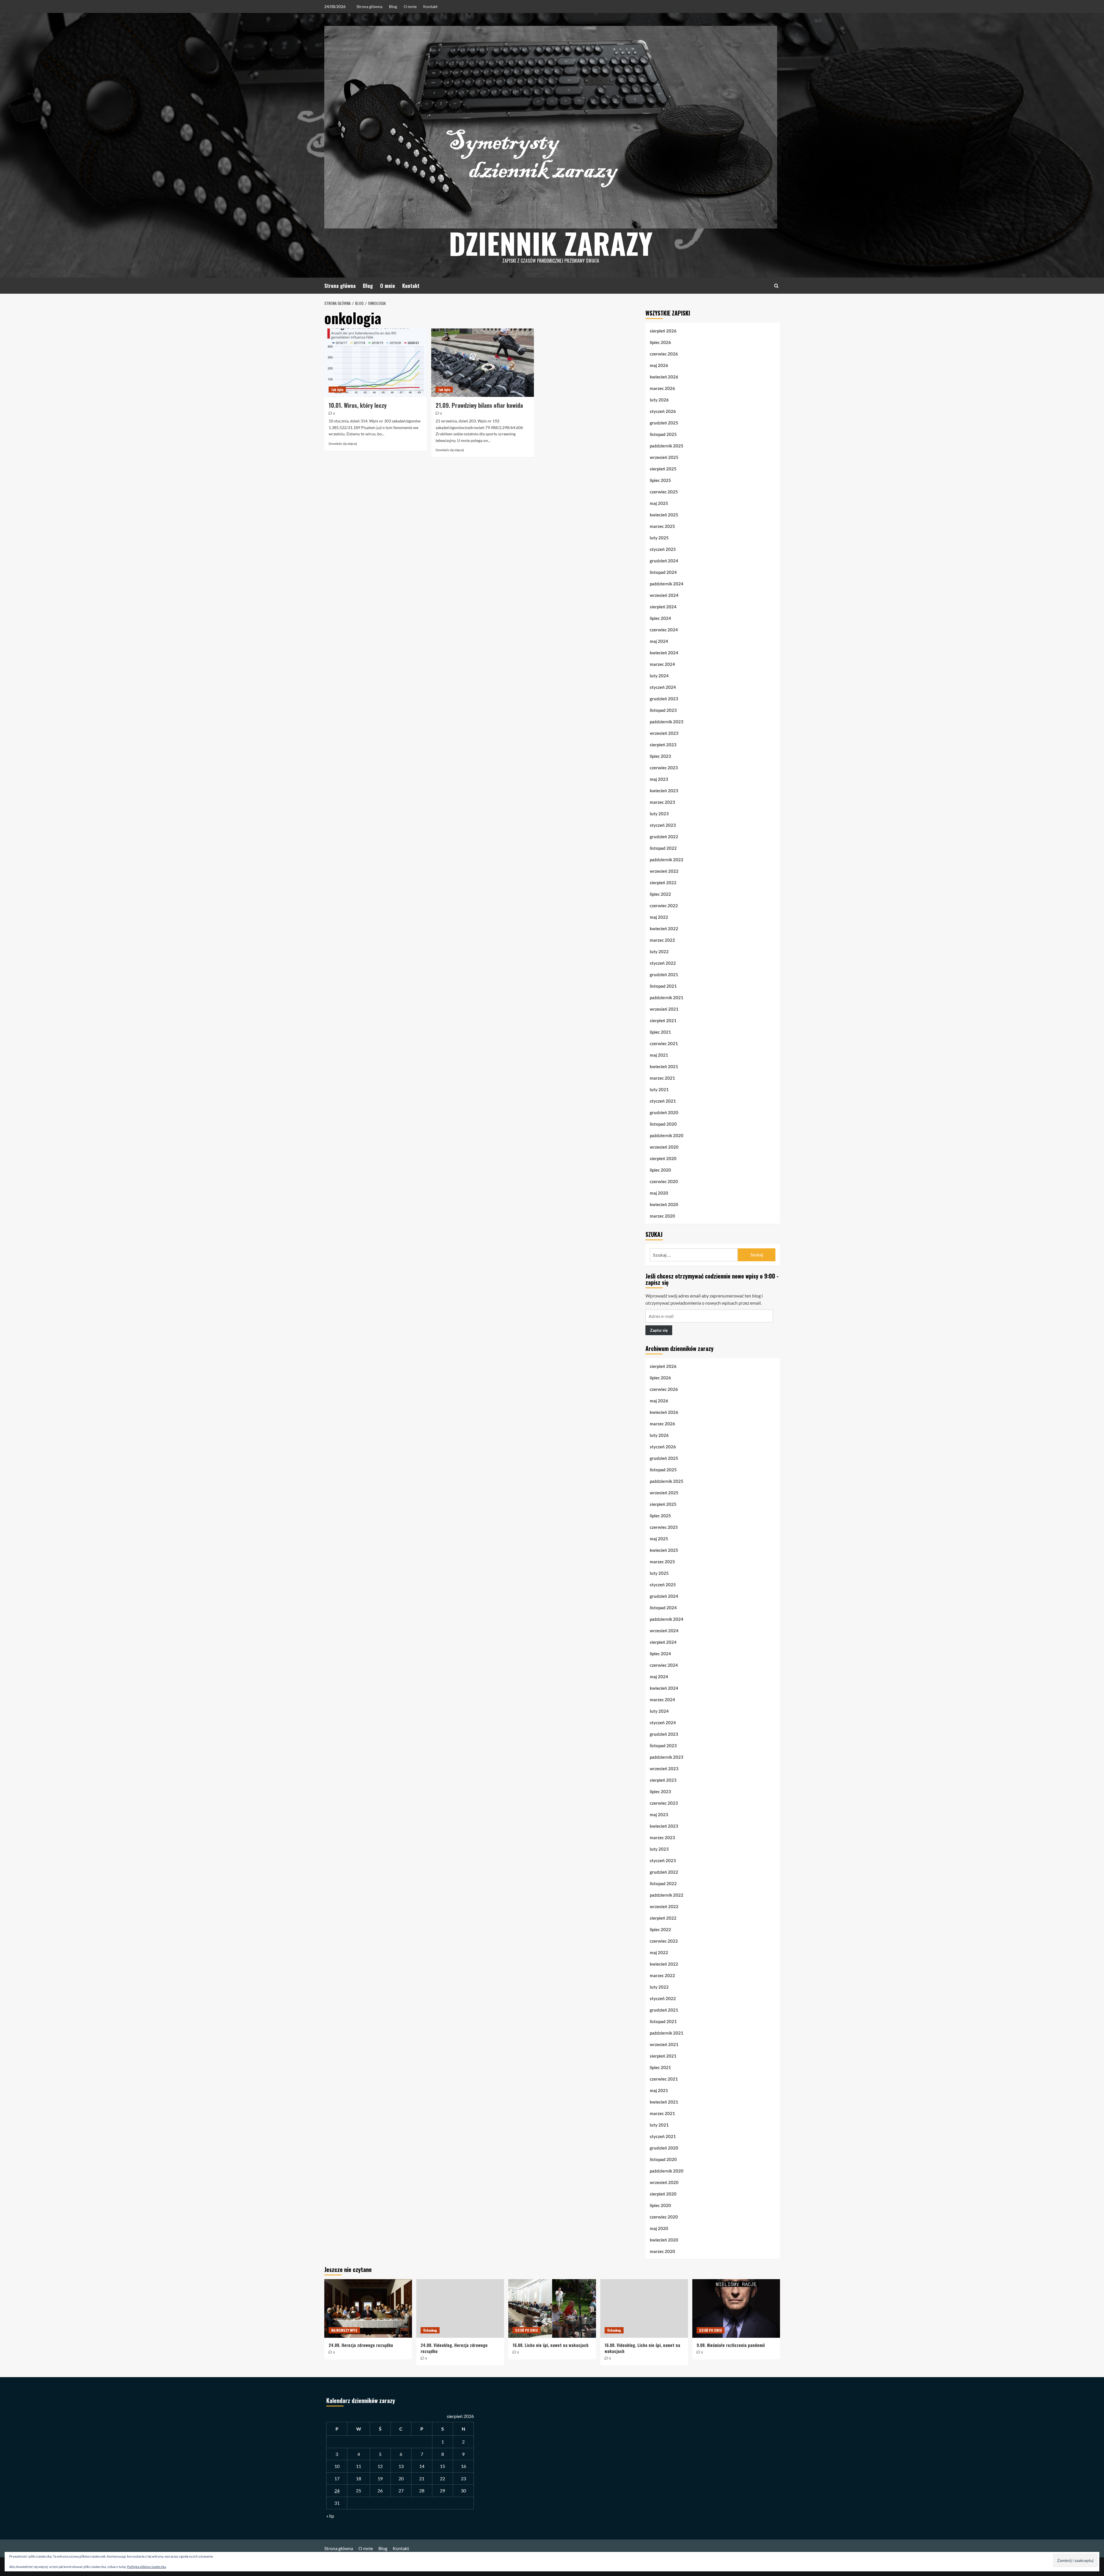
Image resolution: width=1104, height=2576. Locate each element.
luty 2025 (659, 538)
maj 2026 (659, 365)
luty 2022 (659, 951)
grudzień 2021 (664, 974)
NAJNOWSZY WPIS (344, 2330)
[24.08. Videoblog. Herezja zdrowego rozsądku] (460, 2308)
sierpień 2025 (663, 469)
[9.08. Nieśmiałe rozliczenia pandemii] (736, 2308)
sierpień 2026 (663, 331)
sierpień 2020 (663, 1158)
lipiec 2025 (660, 480)
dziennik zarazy (551, 243)
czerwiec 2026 (664, 354)
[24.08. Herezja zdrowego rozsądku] (368, 2308)
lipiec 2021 (660, 1032)
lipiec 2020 (660, 1170)
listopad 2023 (663, 710)
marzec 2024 (662, 664)
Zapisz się (659, 1330)
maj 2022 (659, 917)
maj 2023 (659, 779)
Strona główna (369, 6)
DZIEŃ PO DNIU (527, 2330)
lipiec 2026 (660, 342)
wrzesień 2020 (664, 1147)
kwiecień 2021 (664, 1066)
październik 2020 (667, 1135)
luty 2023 (659, 814)
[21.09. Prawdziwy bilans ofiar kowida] (483, 363)
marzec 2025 (662, 526)
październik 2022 (667, 860)
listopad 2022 (663, 848)
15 (442, 2466)
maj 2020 (659, 1193)
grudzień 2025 (664, 423)
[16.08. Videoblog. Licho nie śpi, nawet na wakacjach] (644, 2308)
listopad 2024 (663, 572)
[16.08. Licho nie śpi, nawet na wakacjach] (552, 2308)
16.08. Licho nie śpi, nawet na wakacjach (551, 2345)
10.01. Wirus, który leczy (358, 405)
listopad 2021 (663, 986)
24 (337, 2491)
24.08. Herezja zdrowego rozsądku (361, 2345)
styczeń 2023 (663, 825)
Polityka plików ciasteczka (146, 2567)
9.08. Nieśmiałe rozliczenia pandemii (731, 2345)
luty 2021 (659, 1089)
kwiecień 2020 (664, 1204)
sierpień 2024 (663, 607)
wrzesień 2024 (664, 595)
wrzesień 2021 (664, 1009)
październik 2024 (667, 584)
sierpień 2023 (663, 745)
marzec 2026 (662, 388)
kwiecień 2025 (664, 515)
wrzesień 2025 (664, 457)
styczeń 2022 (663, 963)
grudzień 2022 (664, 837)
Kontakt (430, 6)
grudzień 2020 (664, 1112)
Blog (393, 6)
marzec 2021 (662, 1078)
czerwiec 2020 (664, 1181)
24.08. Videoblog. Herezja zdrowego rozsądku (454, 2348)
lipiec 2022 (660, 894)
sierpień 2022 (663, 883)
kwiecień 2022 (664, 928)
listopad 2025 (663, 434)
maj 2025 (659, 503)
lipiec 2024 (660, 618)
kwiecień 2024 (664, 653)
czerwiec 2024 (664, 630)
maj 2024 (659, 641)
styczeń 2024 (663, 687)
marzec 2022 (662, 940)
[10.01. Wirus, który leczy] (376, 363)
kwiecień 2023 (664, 791)
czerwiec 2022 (664, 906)
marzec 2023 (662, 802)
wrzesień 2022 (664, 871)
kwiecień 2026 (664, 377)
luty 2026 (659, 400)
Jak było (337, 390)
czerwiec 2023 (664, 768)
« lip (330, 2516)
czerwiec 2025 (664, 492)
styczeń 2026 (663, 411)
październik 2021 (667, 997)
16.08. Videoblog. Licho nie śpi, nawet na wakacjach (642, 2348)
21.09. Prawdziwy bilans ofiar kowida (479, 405)
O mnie (410, 6)
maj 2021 (659, 1055)
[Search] (776, 286)
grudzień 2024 (664, 561)
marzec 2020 (662, 1216)
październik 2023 (667, 722)
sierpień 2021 (663, 1020)
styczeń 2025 (663, 549)
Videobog (430, 2330)
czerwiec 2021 (664, 1043)
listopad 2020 (663, 1124)
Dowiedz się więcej (343, 444)
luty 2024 (659, 676)
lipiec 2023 (660, 756)
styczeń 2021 (663, 1101)
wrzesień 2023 (664, 733)
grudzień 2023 (664, 699)
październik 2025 (667, 446)
